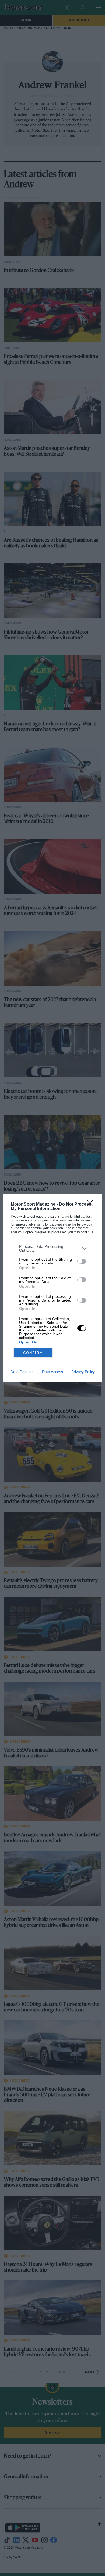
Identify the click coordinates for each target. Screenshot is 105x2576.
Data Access (52, 1372)
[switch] (82, 1261)
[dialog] (53, 1288)
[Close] (92, 1205)
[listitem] (53, 1248)
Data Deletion (22, 1372)
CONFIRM (33, 1353)
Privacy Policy (83, 1372)
